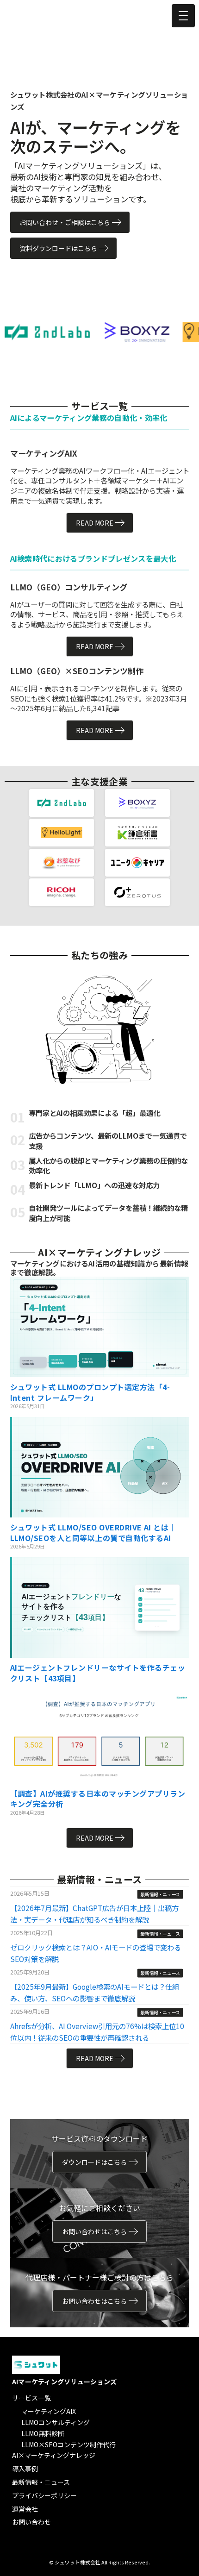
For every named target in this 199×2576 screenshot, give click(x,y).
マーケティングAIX (49, 2411)
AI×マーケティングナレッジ (54, 2455)
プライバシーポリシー (44, 2495)
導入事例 (25, 2469)
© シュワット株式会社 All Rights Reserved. (99, 2562)
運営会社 (25, 2509)
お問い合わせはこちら (94, 2231)
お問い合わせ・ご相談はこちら (65, 222)
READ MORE (95, 523)
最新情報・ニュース (41, 2482)
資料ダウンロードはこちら (58, 248)
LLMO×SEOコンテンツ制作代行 (68, 2444)
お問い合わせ (31, 2522)
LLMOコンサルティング (56, 2422)
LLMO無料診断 (43, 2433)
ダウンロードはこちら (94, 2162)
